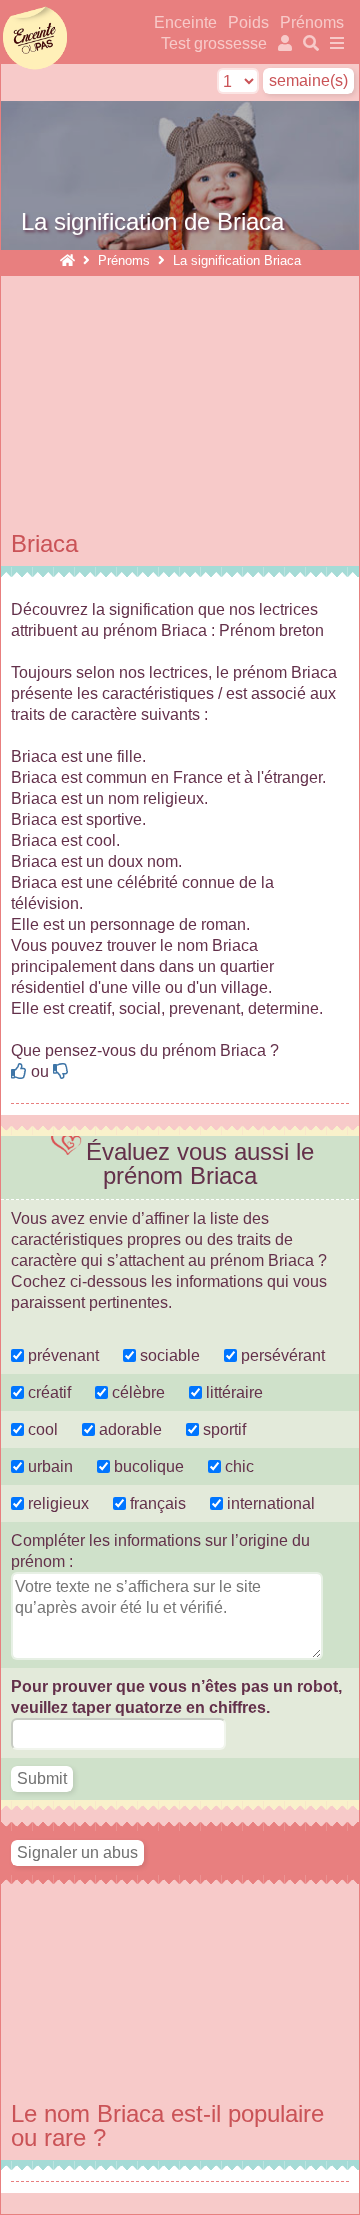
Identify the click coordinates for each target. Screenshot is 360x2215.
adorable (130, 1429)
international (269, 1503)
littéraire (232, 1392)
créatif (47, 1392)
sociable (168, 1355)
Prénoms (312, 22)
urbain (48, 1466)
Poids (250, 22)
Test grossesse (214, 43)
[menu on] (333, 43)
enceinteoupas (35, 38)
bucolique (149, 1466)
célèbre (136, 1392)
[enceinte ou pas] (67, 260)
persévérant (281, 1355)
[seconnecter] (283, 43)
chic (237, 1466)
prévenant (61, 1355)
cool (41, 1429)
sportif (222, 1429)
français (156, 1503)
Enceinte (185, 22)
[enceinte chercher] (309, 43)
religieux (56, 1503)
